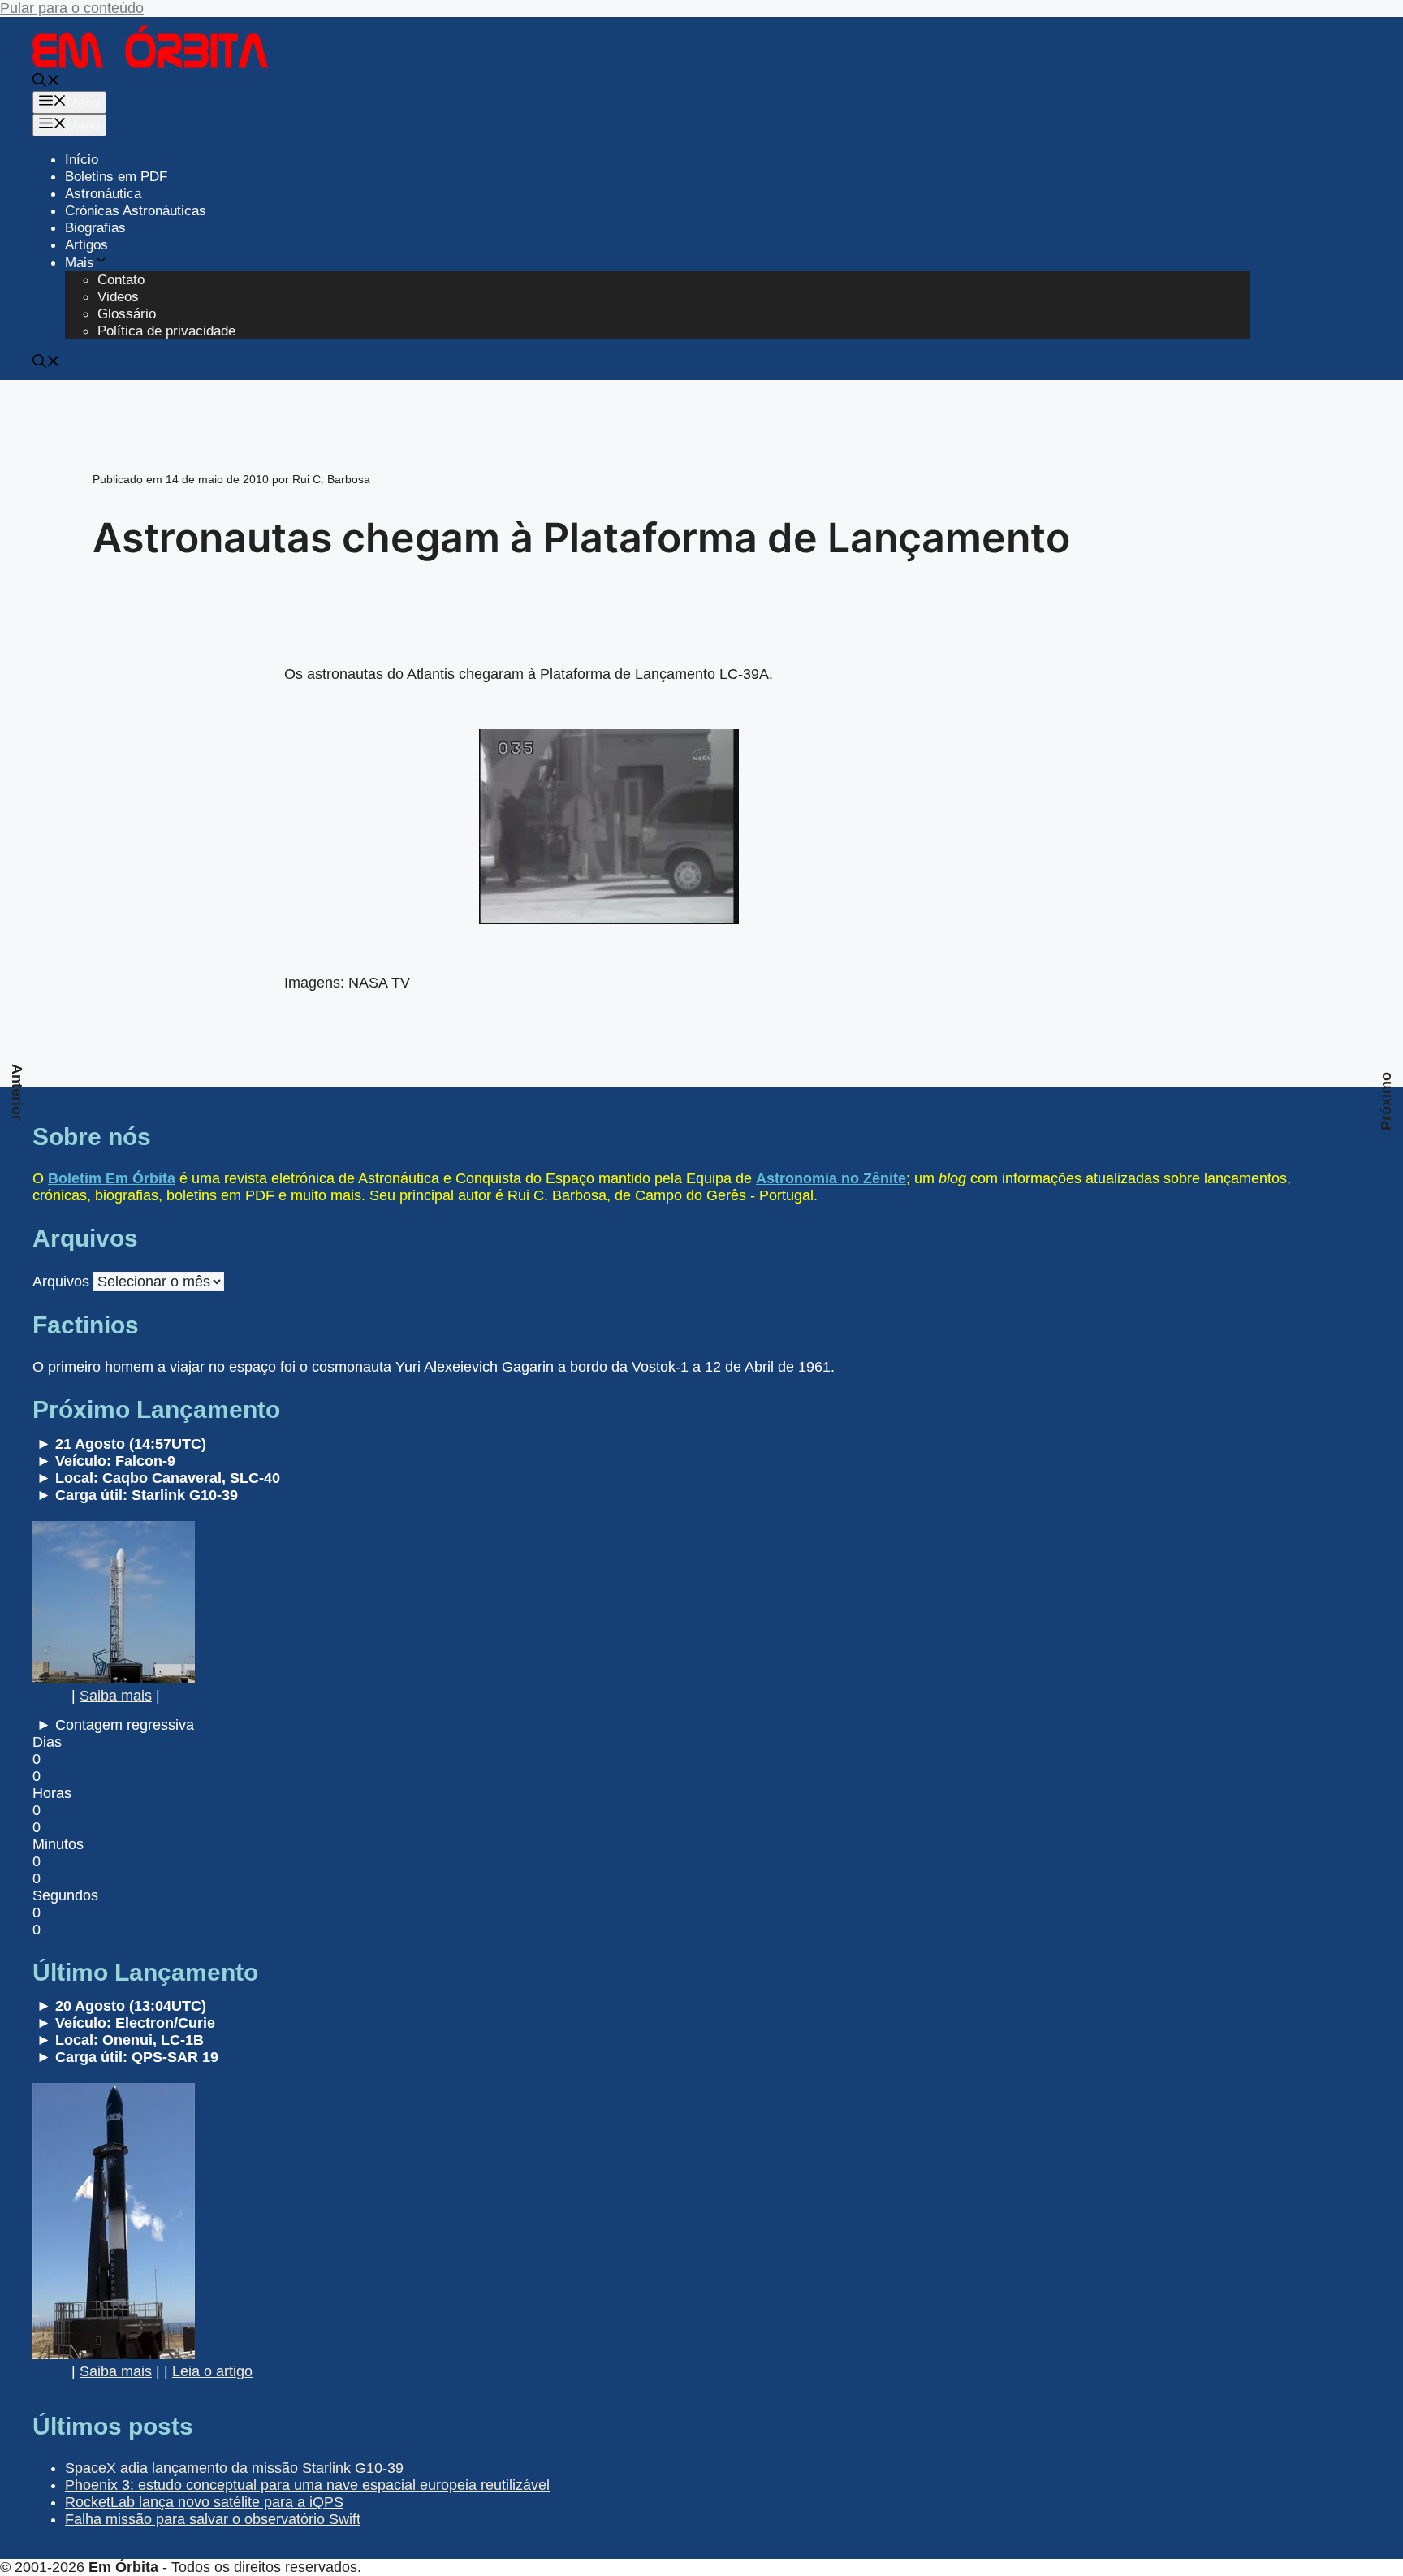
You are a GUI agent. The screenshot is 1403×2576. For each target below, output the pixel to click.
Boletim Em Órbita (112, 1178)
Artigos (86, 245)
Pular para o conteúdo (72, 8)
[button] (46, 82)
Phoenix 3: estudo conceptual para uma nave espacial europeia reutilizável (307, 2485)
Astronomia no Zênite (831, 1178)
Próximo (1386, 1101)
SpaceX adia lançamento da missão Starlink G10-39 (234, 2468)
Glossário (127, 314)
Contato (121, 280)
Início (82, 160)
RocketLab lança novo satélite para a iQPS (204, 2502)
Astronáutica (103, 194)
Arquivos (61, 1282)
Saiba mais (116, 1696)
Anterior (17, 1092)
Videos (118, 297)
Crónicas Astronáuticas (136, 211)
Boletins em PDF (116, 177)
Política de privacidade (166, 331)
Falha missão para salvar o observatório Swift (213, 2519)
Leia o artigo (212, 2371)
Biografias (95, 228)
